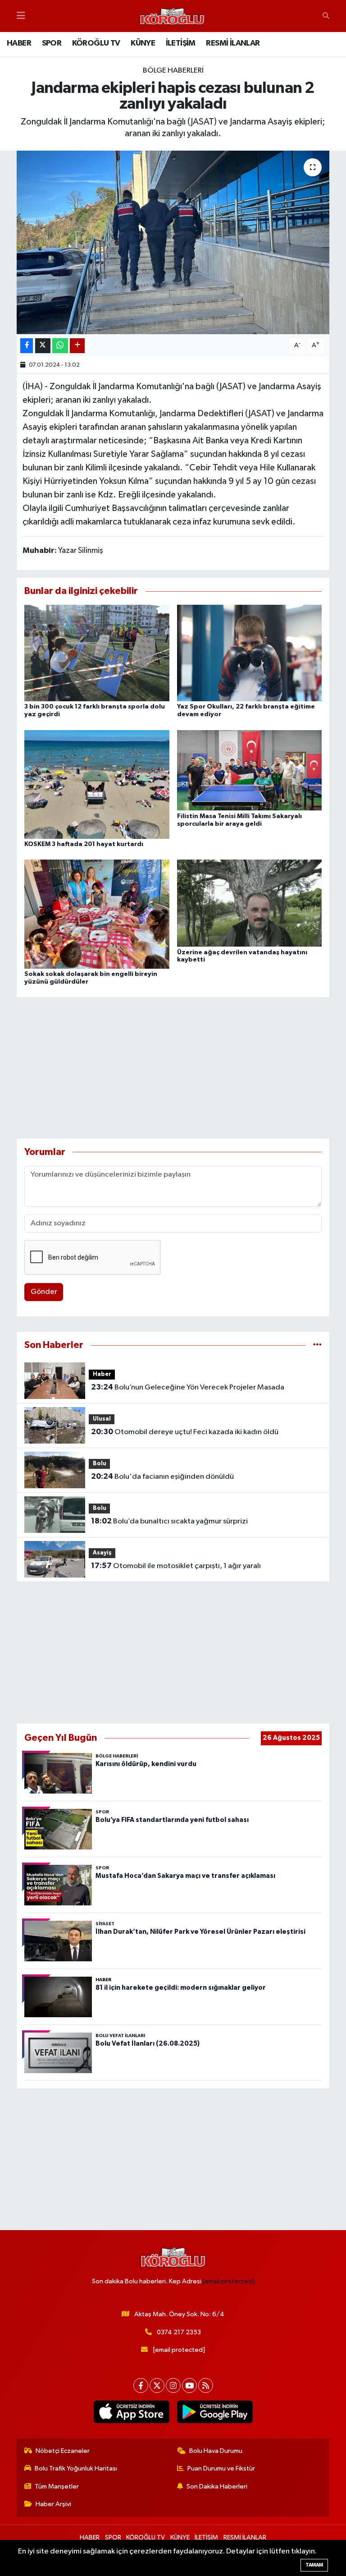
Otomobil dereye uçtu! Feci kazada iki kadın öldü (185, 1432)
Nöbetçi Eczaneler (63, 2451)
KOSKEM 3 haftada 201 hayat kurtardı (84, 844)
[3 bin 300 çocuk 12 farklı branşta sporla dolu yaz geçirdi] (97, 653)
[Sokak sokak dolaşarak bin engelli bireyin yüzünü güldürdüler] (97, 914)
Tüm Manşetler (57, 2486)
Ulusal (102, 1419)
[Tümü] (317, 1345)
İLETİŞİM (181, 43)
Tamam (314, 2565)
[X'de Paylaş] (43, 346)
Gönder (44, 1292)
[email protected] (229, 2281)
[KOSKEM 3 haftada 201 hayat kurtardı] (97, 784)
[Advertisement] (173, 1068)
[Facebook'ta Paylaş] (27, 346)
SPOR (52, 43)
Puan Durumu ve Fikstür (221, 2468)
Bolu (100, 1464)
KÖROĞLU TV (96, 43)
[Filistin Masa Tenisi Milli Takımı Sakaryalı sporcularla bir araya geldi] (250, 770)
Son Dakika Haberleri (217, 2486)
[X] (157, 2385)
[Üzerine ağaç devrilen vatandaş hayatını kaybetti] (250, 903)
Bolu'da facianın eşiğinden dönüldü (162, 1477)
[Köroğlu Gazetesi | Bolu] (172, 16)
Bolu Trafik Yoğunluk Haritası (76, 2468)
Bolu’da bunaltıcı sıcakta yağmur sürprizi (169, 1521)
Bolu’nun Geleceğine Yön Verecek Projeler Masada (188, 1387)
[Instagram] (173, 2385)
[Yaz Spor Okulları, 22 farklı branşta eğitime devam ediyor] (250, 653)
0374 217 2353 (179, 2332)
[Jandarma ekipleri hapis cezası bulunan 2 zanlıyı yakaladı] (173, 242)
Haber (102, 1374)
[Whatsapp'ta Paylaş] (60, 346)
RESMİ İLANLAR (233, 43)
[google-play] (215, 2412)
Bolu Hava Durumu (216, 2451)
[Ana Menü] (21, 16)
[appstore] (131, 2412)
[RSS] (206, 2385)
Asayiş (102, 1553)
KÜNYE (143, 43)
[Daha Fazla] (77, 346)
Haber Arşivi (53, 2504)
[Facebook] (141, 2385)
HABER (19, 43)
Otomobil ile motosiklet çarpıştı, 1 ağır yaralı (176, 1566)
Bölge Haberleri (173, 71)
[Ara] (326, 16)
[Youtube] (189, 2385)
